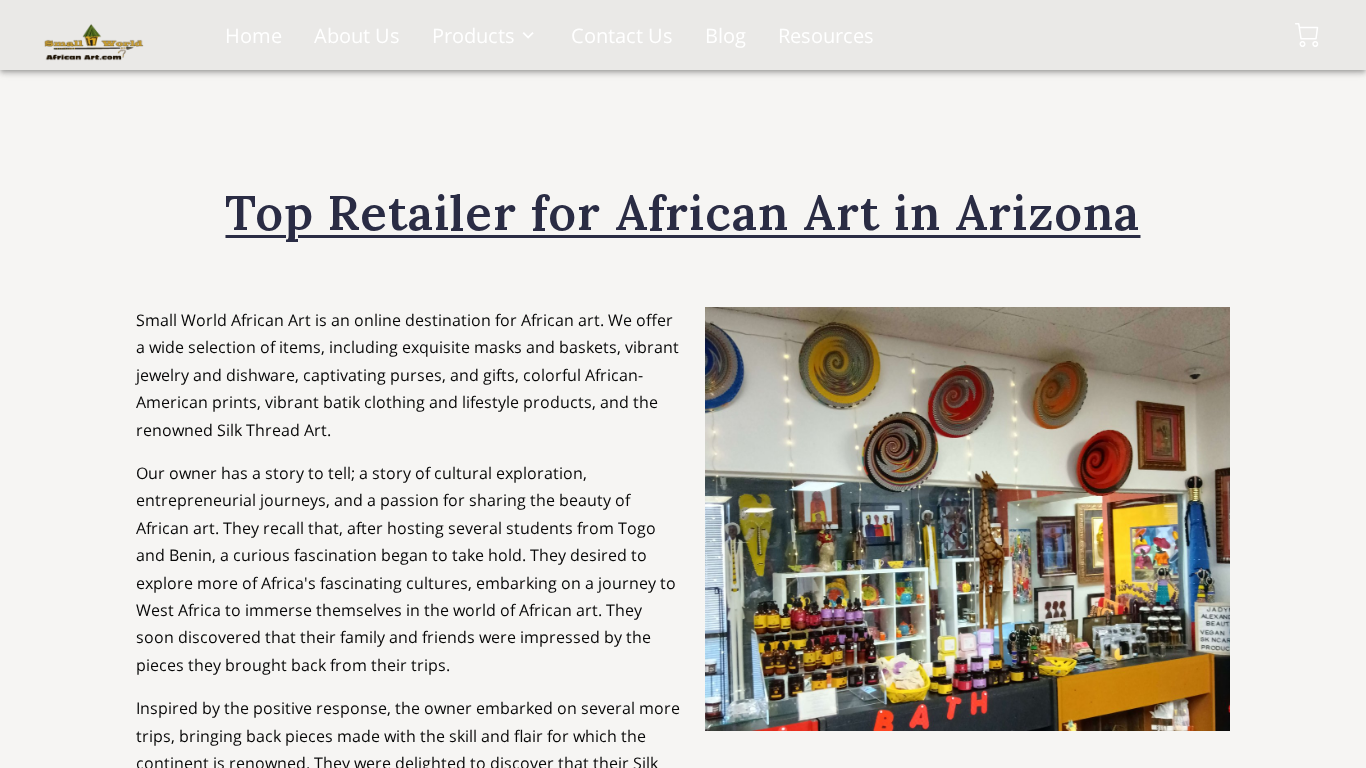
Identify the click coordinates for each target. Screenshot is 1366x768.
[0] (1307, 35)
